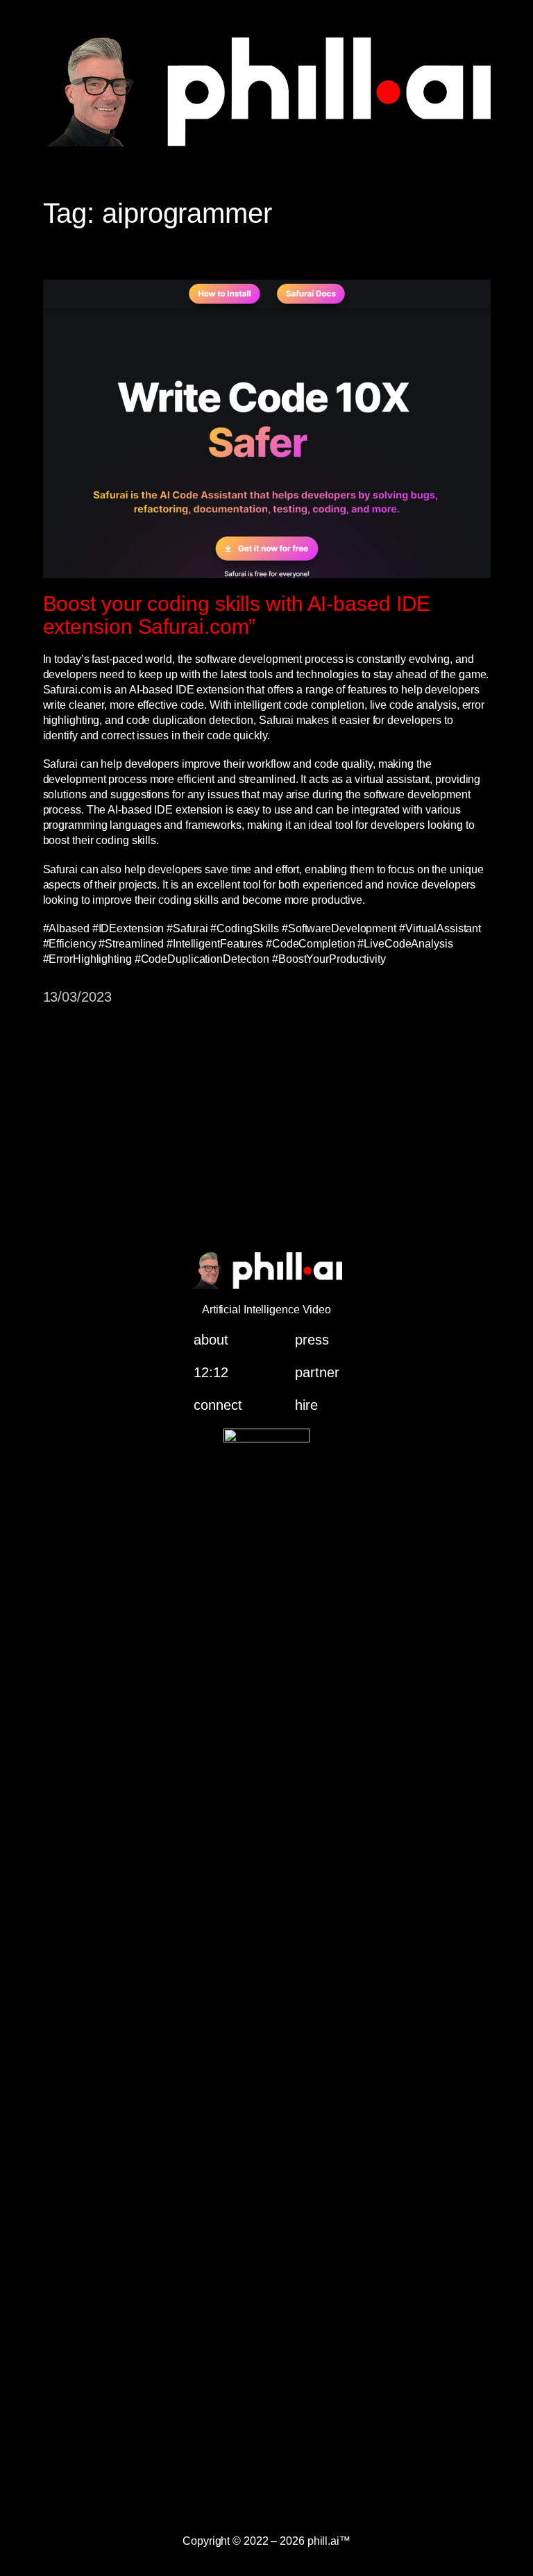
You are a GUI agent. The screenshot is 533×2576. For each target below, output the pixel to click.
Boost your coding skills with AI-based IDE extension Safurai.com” (237, 615)
